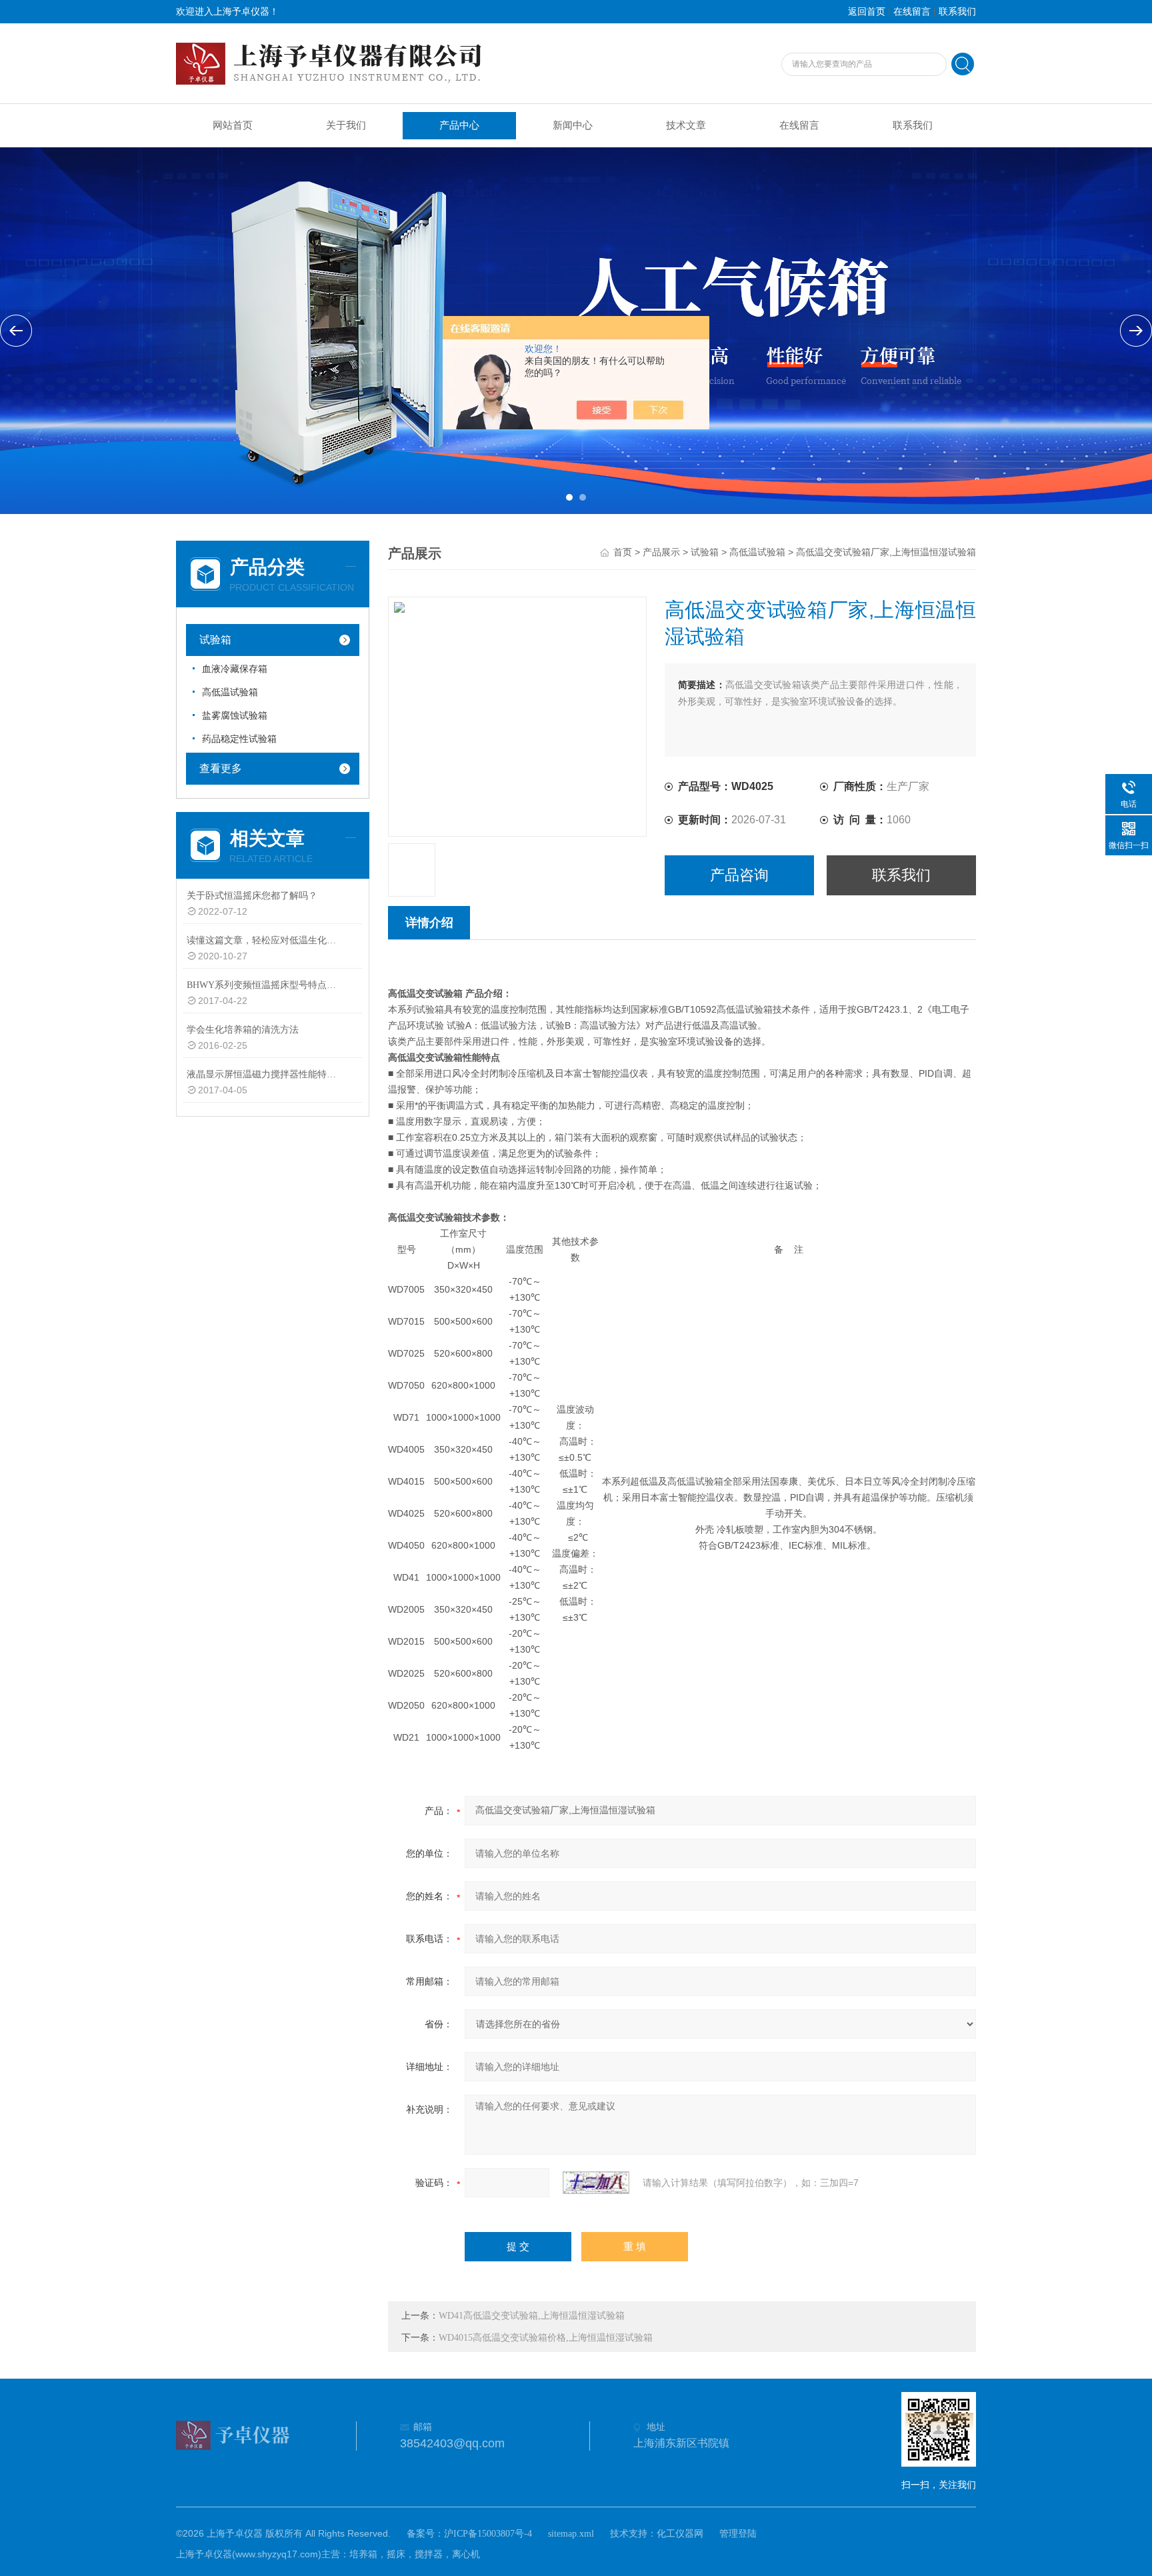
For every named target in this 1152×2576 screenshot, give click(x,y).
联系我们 (957, 12)
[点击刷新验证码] (596, 2183)
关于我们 (346, 125)
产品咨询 (739, 875)
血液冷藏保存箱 (235, 669)
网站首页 (233, 125)
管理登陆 (738, 2534)
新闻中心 (573, 125)
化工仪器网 (680, 2534)
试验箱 (215, 640)
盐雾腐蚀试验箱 (235, 716)
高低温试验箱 (230, 692)
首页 (623, 552)
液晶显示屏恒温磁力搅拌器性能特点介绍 (265, 1074)
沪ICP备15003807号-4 (488, 2534)
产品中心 (459, 125)
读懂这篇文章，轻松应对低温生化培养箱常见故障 (265, 940)
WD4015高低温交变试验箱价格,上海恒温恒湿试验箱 (546, 2338)
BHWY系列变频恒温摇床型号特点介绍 (265, 985)
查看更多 (221, 768)
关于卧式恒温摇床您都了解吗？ (252, 896)
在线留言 (912, 12)
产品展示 (661, 552)
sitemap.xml (571, 2534)
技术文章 (686, 125)
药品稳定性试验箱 (239, 739)
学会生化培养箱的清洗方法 (243, 1030)
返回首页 (867, 12)
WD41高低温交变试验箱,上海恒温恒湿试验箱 (532, 2316)
